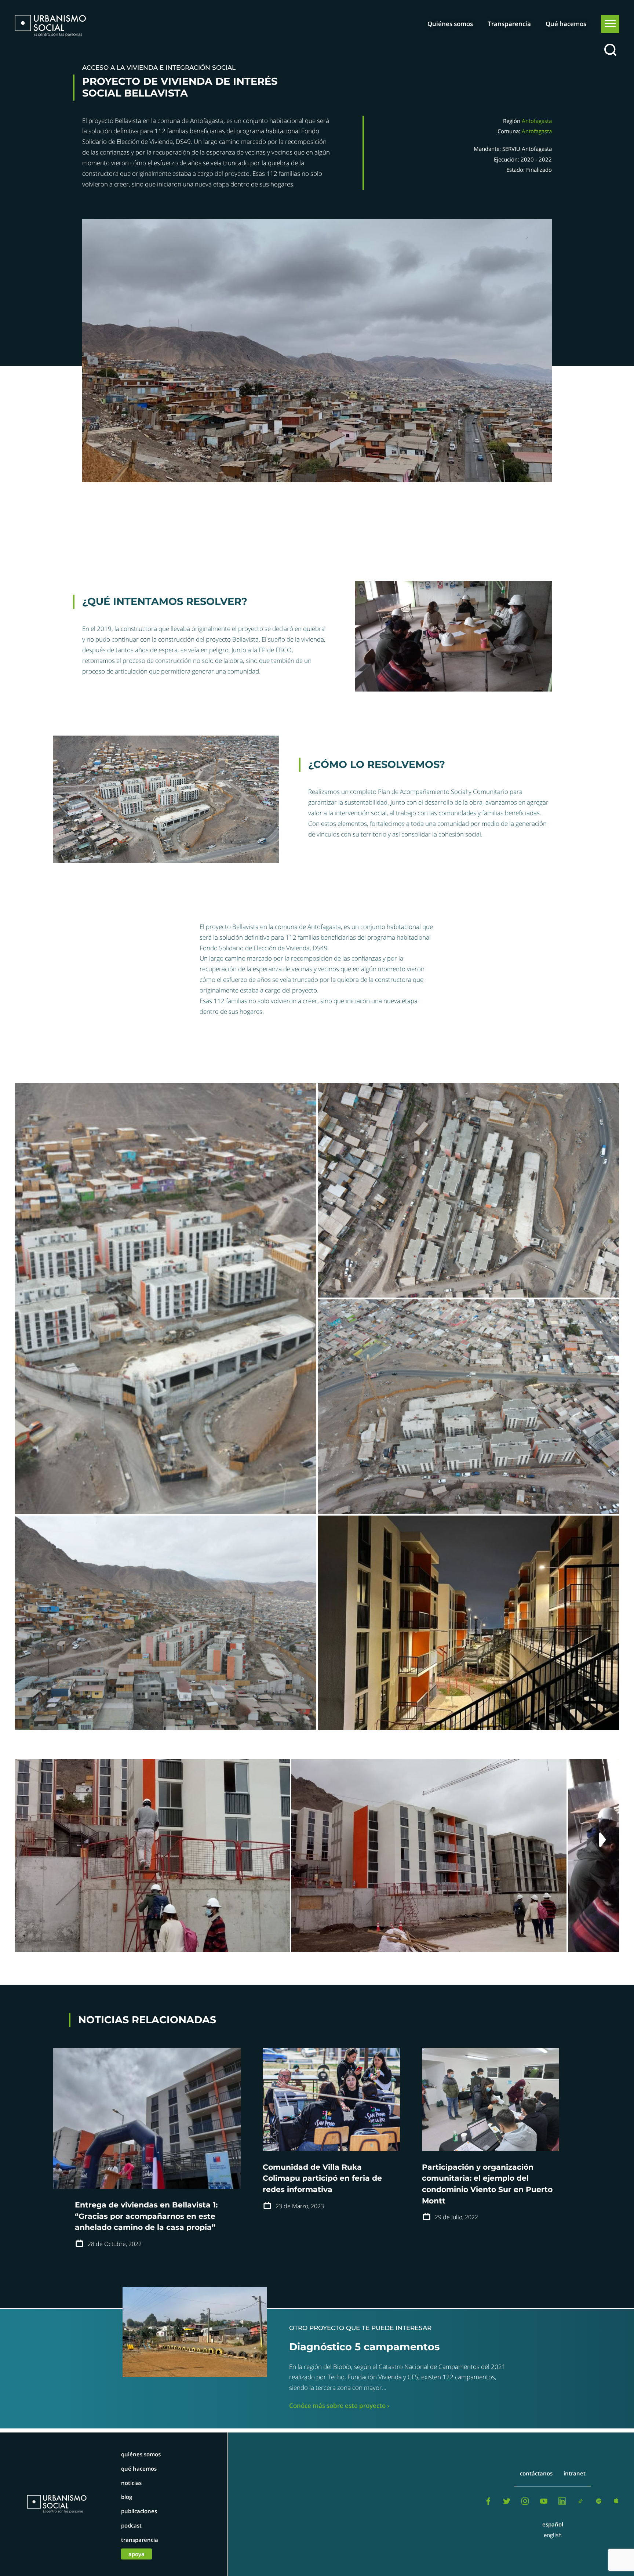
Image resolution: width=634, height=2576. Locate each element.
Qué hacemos (566, 24)
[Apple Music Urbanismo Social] (617, 2503)
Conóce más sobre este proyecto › (339, 2406)
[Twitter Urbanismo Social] (507, 2503)
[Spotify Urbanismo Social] (599, 2503)
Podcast (131, 2525)
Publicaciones (139, 2511)
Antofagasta (537, 121)
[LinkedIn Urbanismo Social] (562, 2503)
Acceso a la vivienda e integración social (159, 68)
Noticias (131, 2483)
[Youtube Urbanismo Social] (544, 2503)
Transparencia (509, 24)
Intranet (575, 2473)
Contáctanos (536, 2473)
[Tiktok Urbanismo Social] (580, 2503)
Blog (127, 2497)
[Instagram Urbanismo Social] (525, 2503)
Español (553, 2524)
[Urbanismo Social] (50, 26)
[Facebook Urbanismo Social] (488, 2503)
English (553, 2535)
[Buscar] (610, 50)
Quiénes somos (450, 24)
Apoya (136, 2554)
